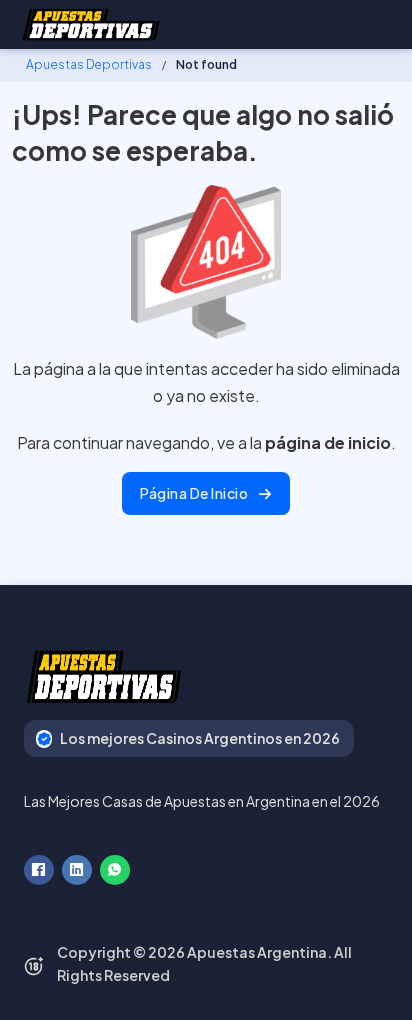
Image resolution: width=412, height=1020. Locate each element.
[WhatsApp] (115, 870)
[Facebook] (39, 870)
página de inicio (194, 493)
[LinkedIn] (77, 870)
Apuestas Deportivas (89, 64)
